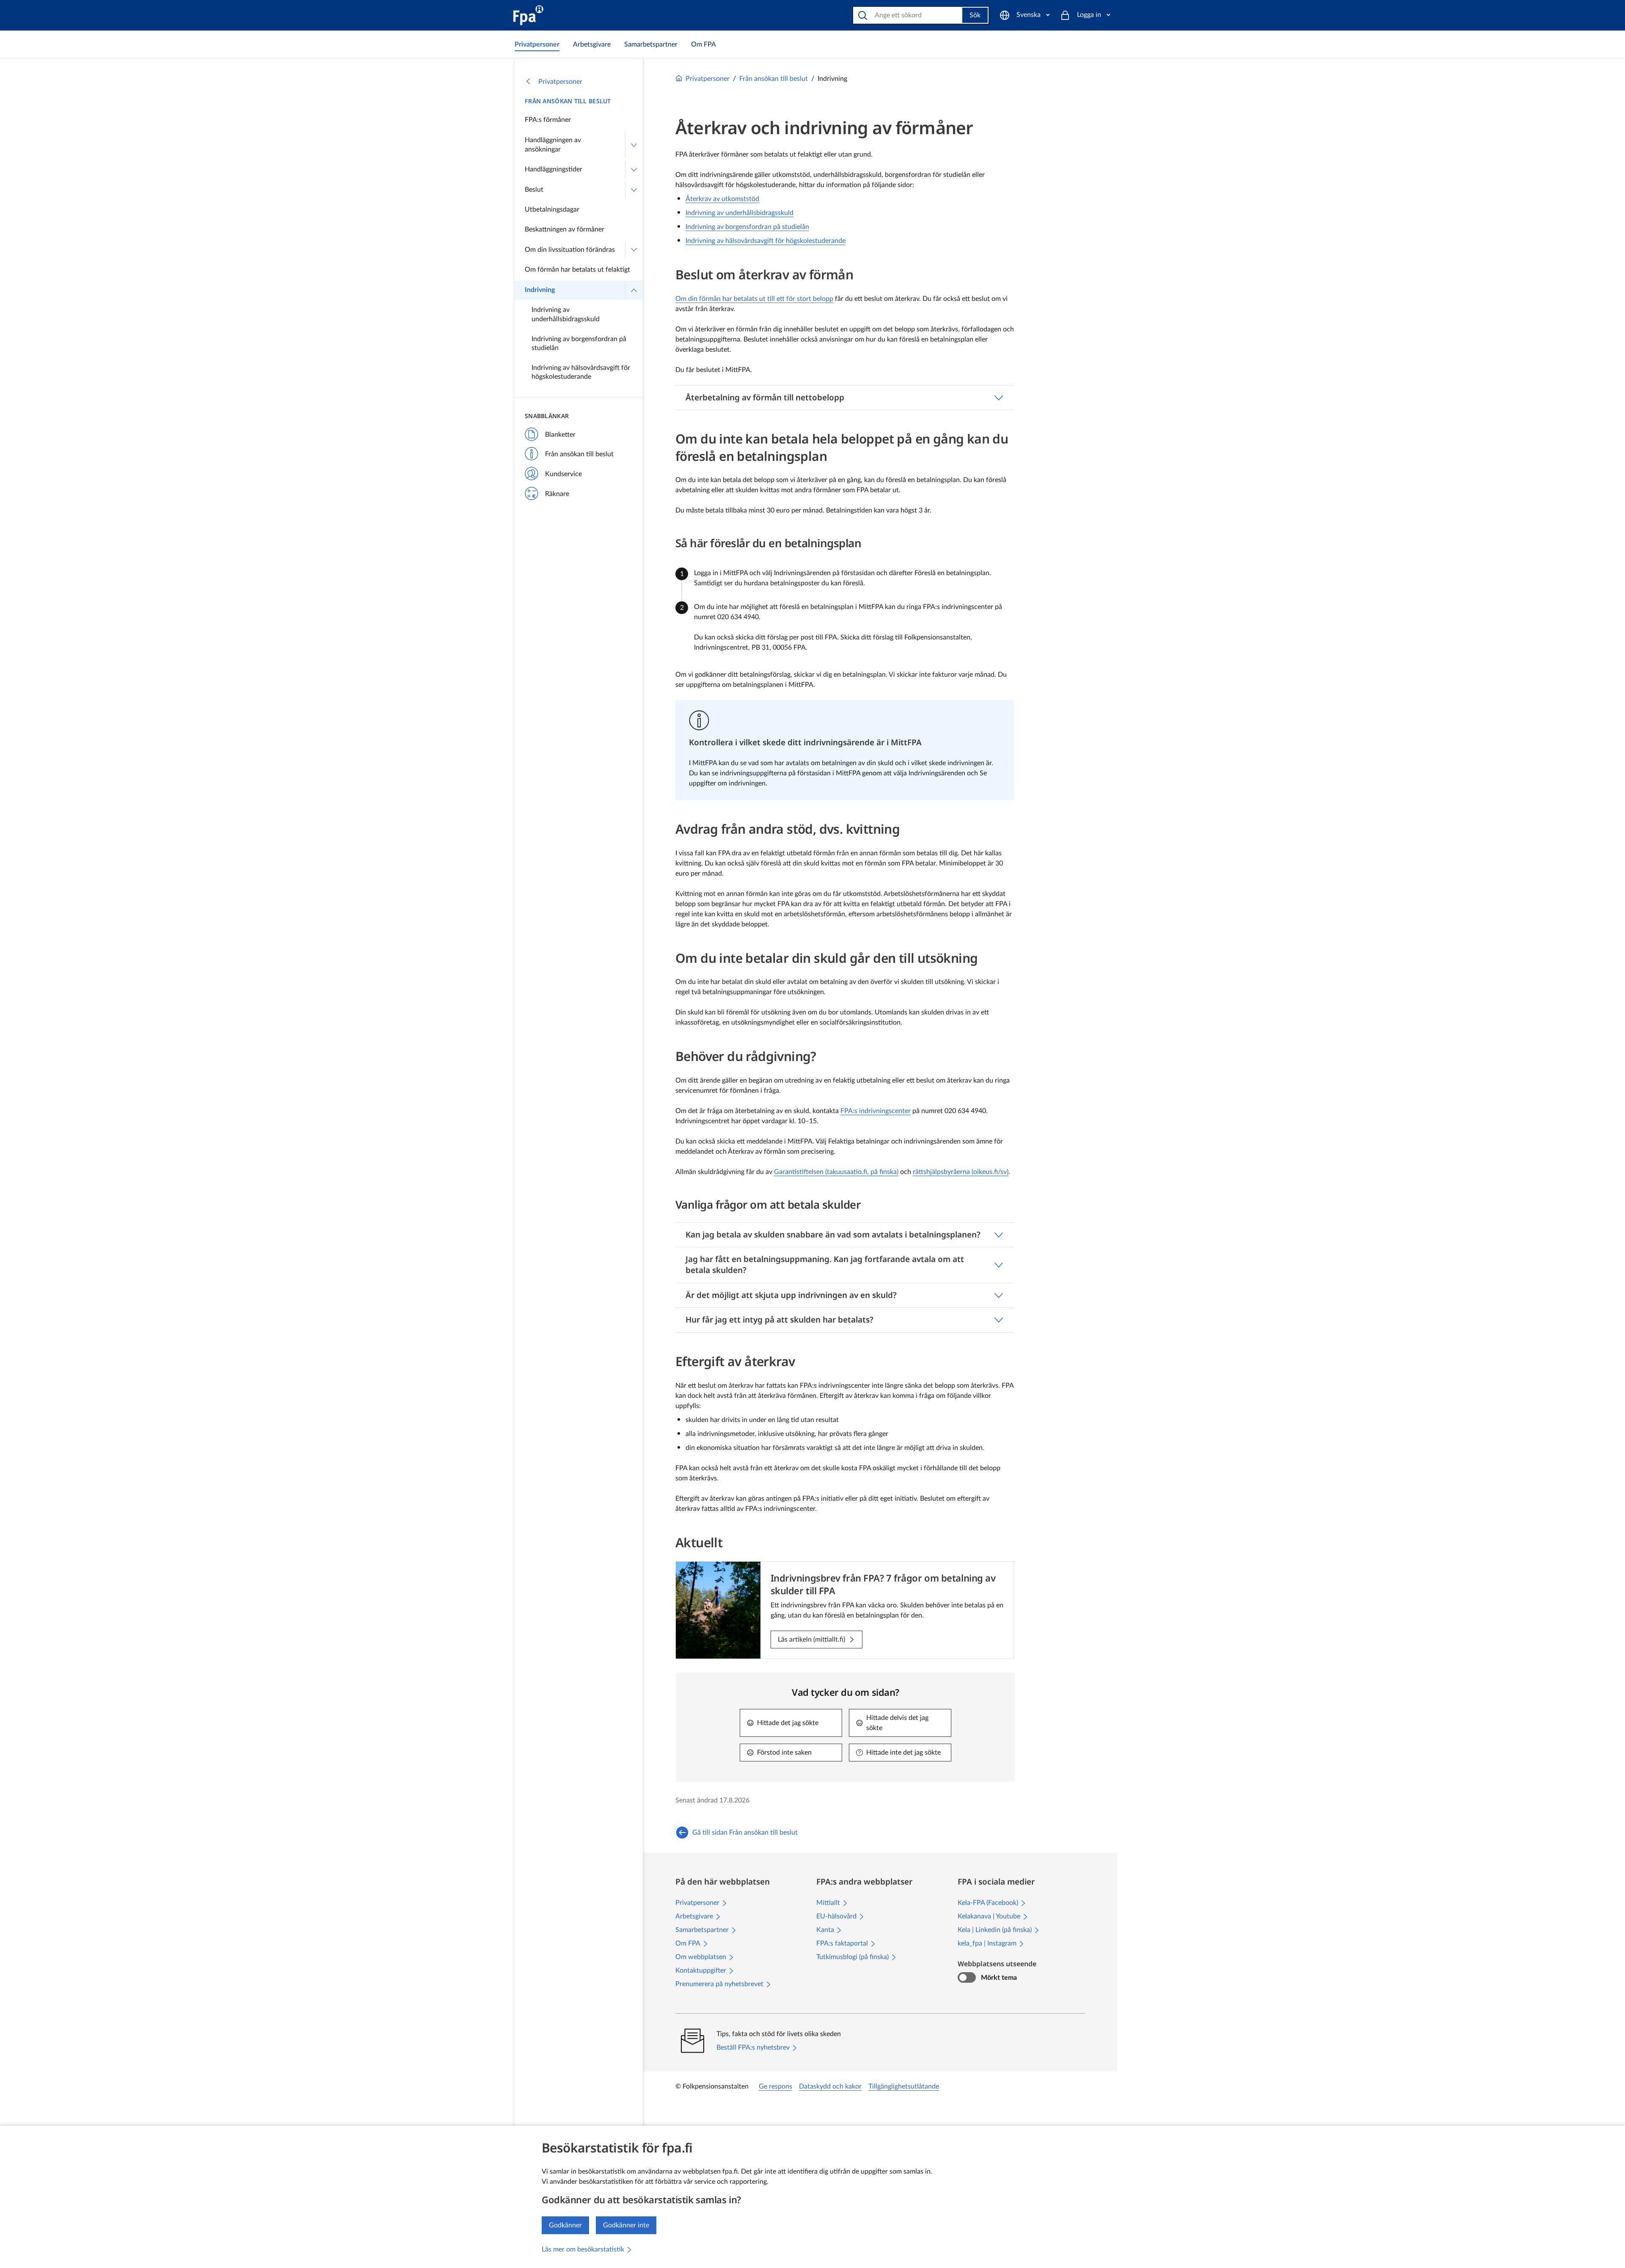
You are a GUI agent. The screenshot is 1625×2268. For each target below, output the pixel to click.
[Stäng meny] (634, 290)
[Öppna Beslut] (634, 190)
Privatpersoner (560, 82)
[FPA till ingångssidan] (528, 15)
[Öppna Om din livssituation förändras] (634, 250)
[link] (537, 44)
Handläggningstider (554, 169)
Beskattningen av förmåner (565, 229)
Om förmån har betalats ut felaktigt (577, 270)
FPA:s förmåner (548, 120)
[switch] (967, 1978)
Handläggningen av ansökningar (553, 145)
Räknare (557, 494)
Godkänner (565, 2225)
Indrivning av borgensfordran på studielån (579, 344)
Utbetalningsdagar (552, 209)
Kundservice (563, 474)
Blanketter (560, 435)
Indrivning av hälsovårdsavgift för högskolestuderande (581, 372)
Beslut (534, 190)
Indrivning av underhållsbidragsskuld (566, 314)
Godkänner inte (626, 2225)
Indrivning (540, 290)
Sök (975, 15)
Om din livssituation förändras (570, 250)
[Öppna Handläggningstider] (634, 170)
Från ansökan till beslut (568, 101)
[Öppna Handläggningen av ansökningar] (634, 145)
